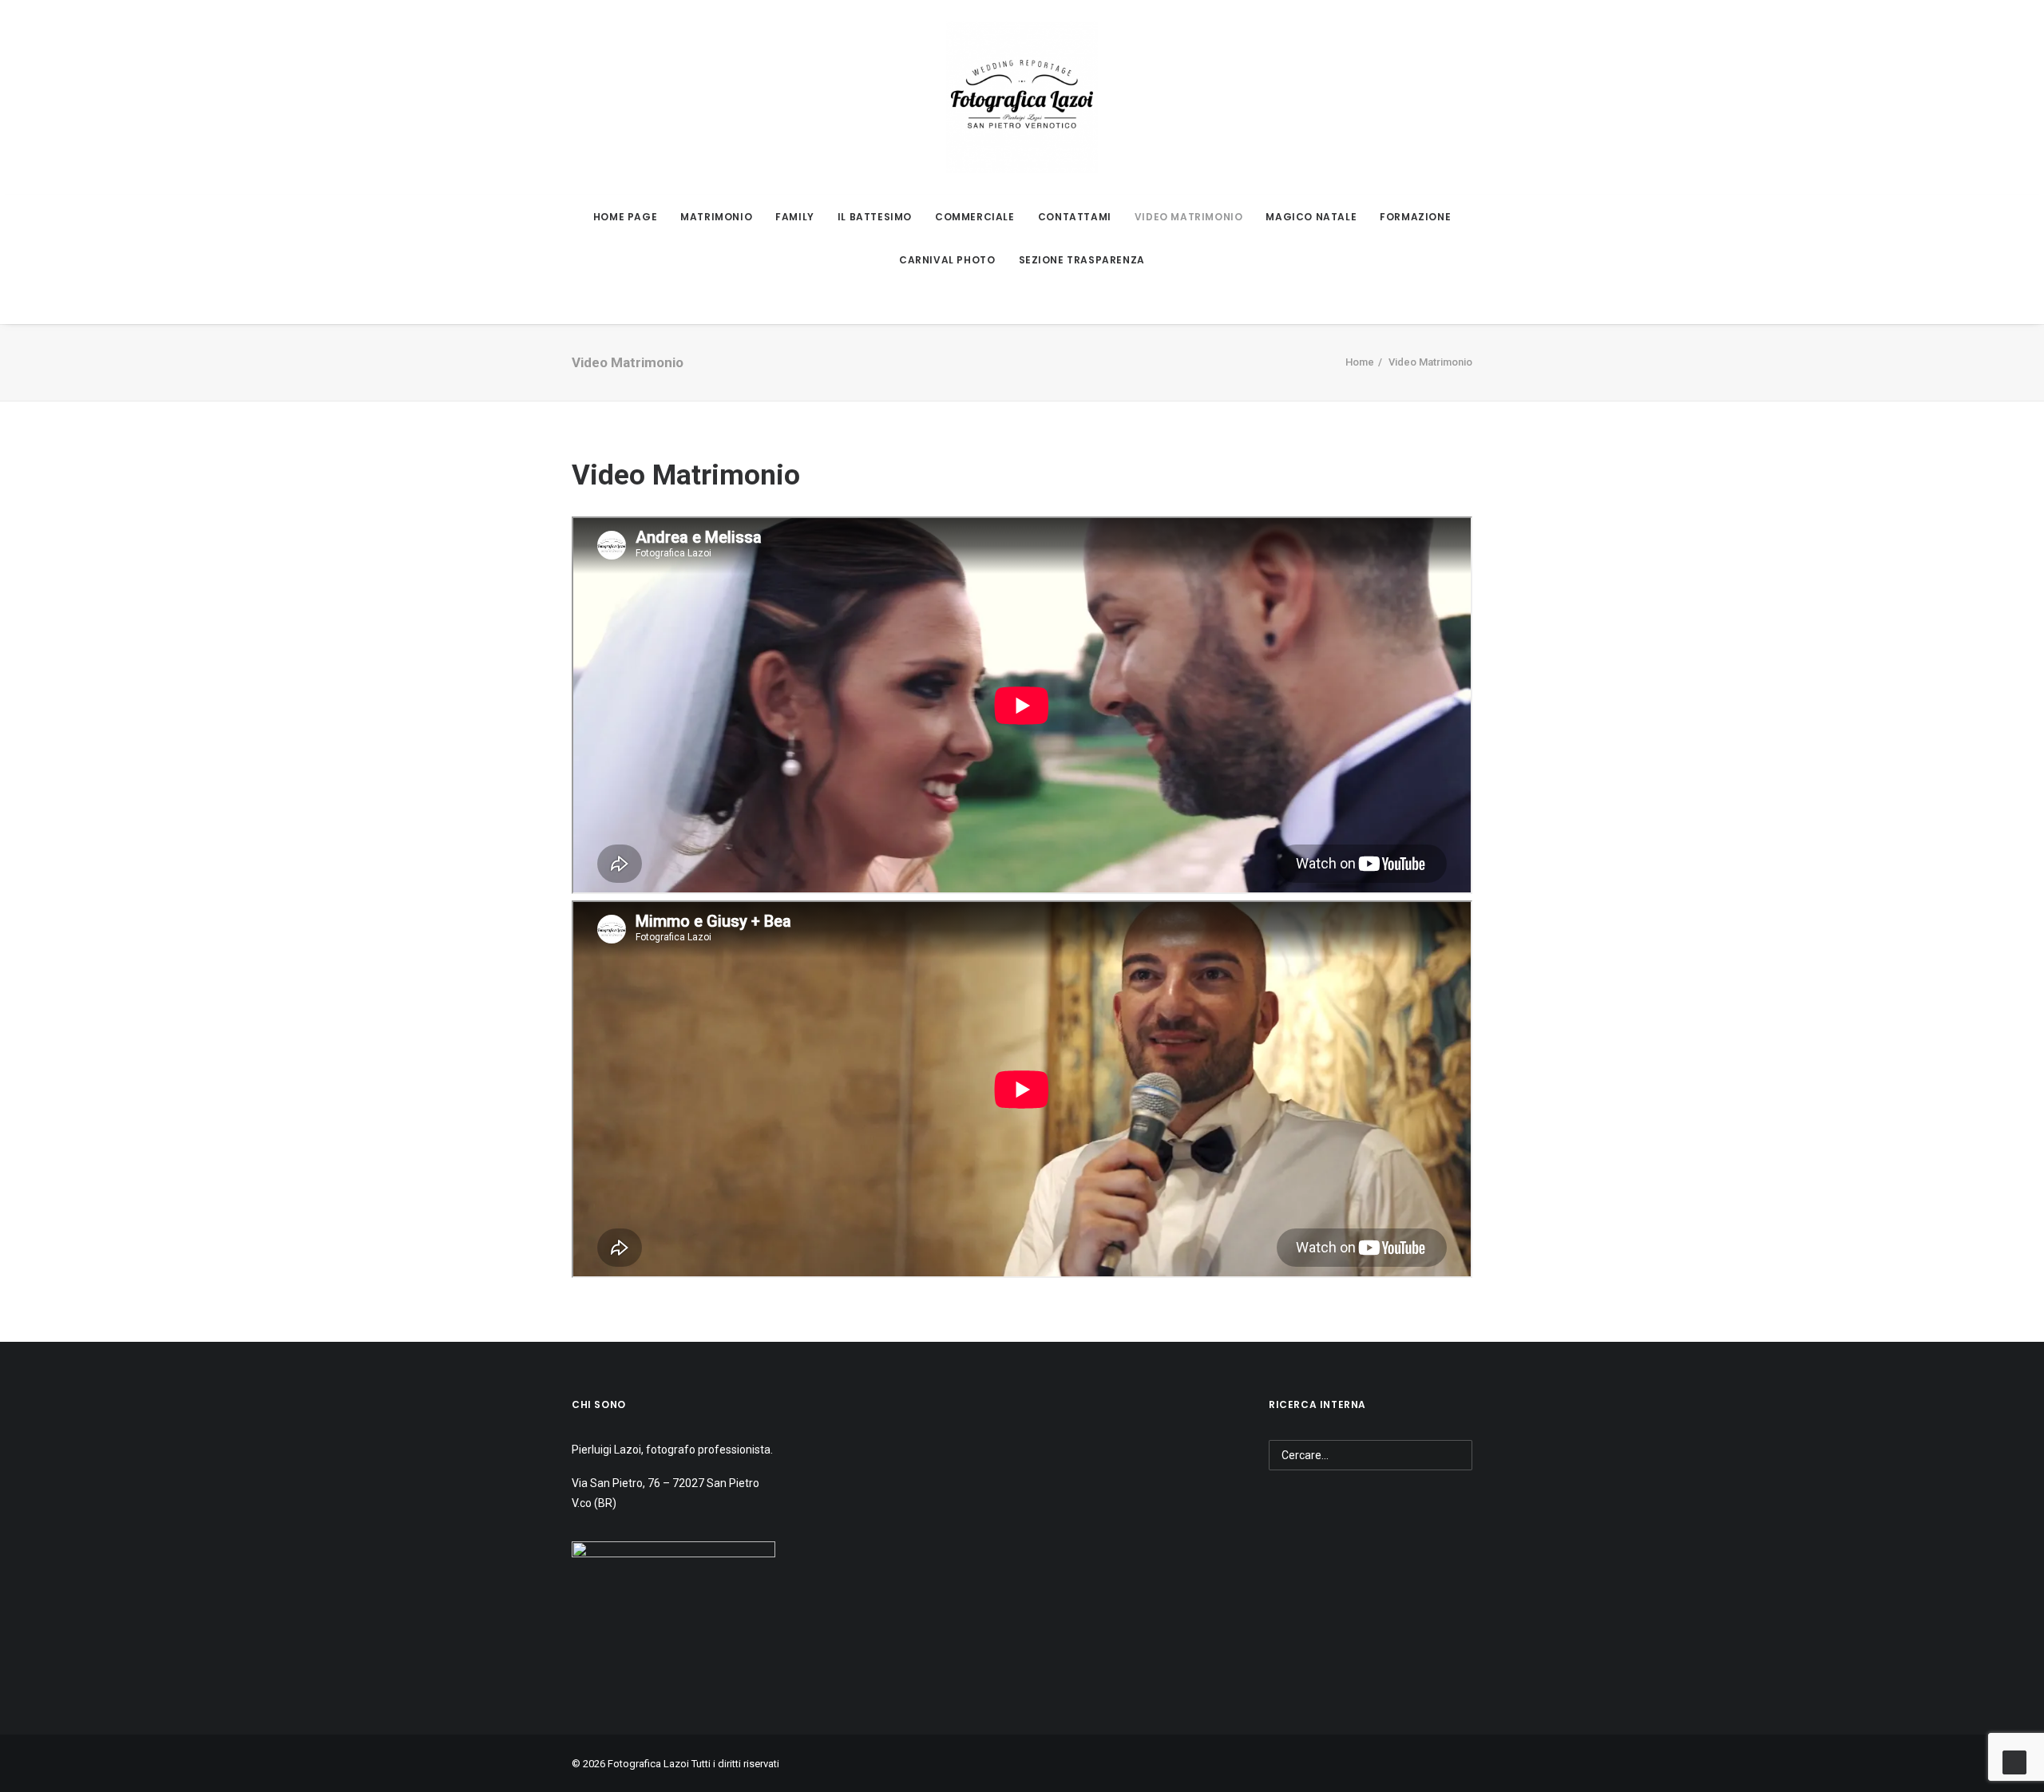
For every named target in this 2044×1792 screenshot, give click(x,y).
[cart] (618, 303)
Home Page (625, 217)
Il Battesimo (875, 217)
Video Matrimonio (1189, 217)
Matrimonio (716, 217)
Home (1360, 362)
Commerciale (975, 217)
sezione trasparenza (1082, 260)
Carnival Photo (947, 260)
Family (795, 217)
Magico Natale (1311, 217)
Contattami (1075, 217)
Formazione (1415, 217)
